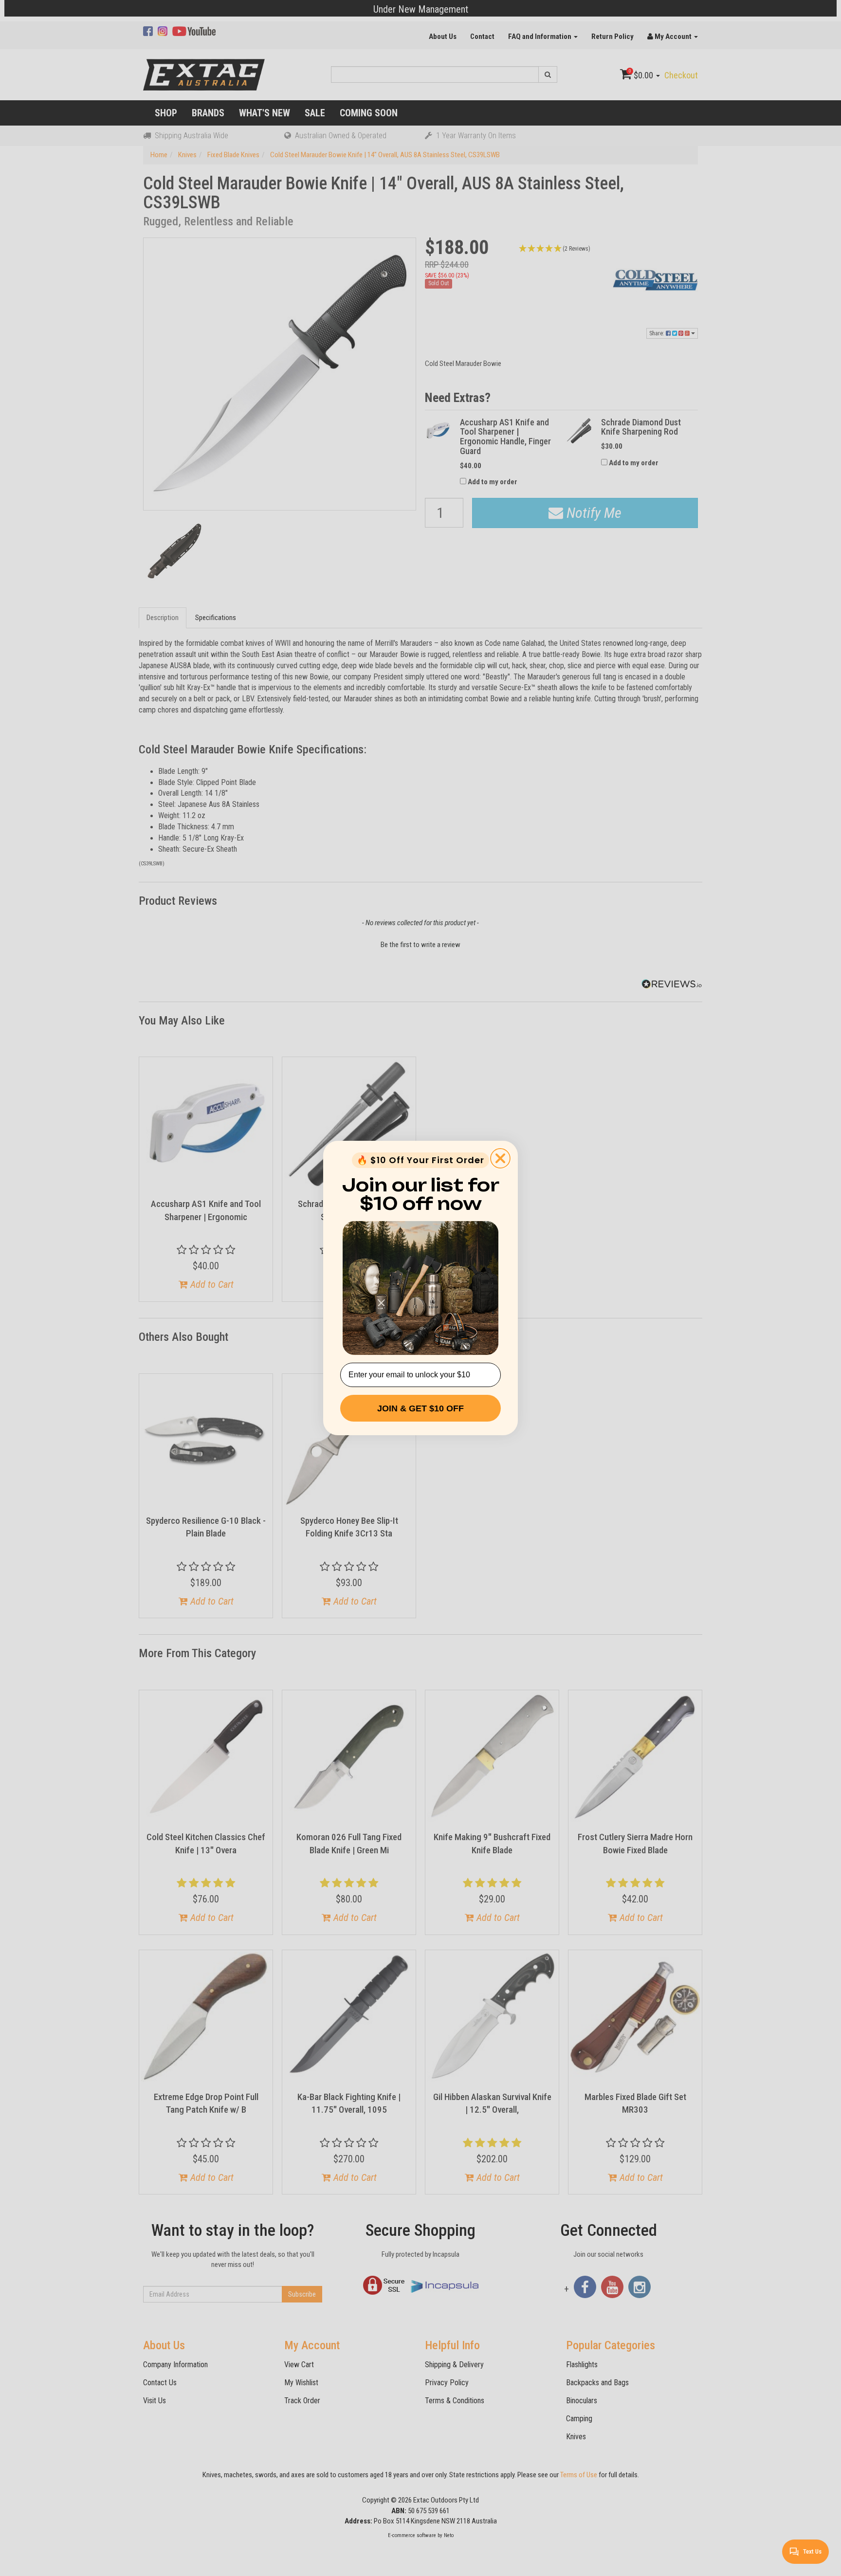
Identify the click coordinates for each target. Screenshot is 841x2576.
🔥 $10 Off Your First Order (420, 1160)
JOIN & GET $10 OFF (420, 1408)
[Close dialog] (500, 1158)
